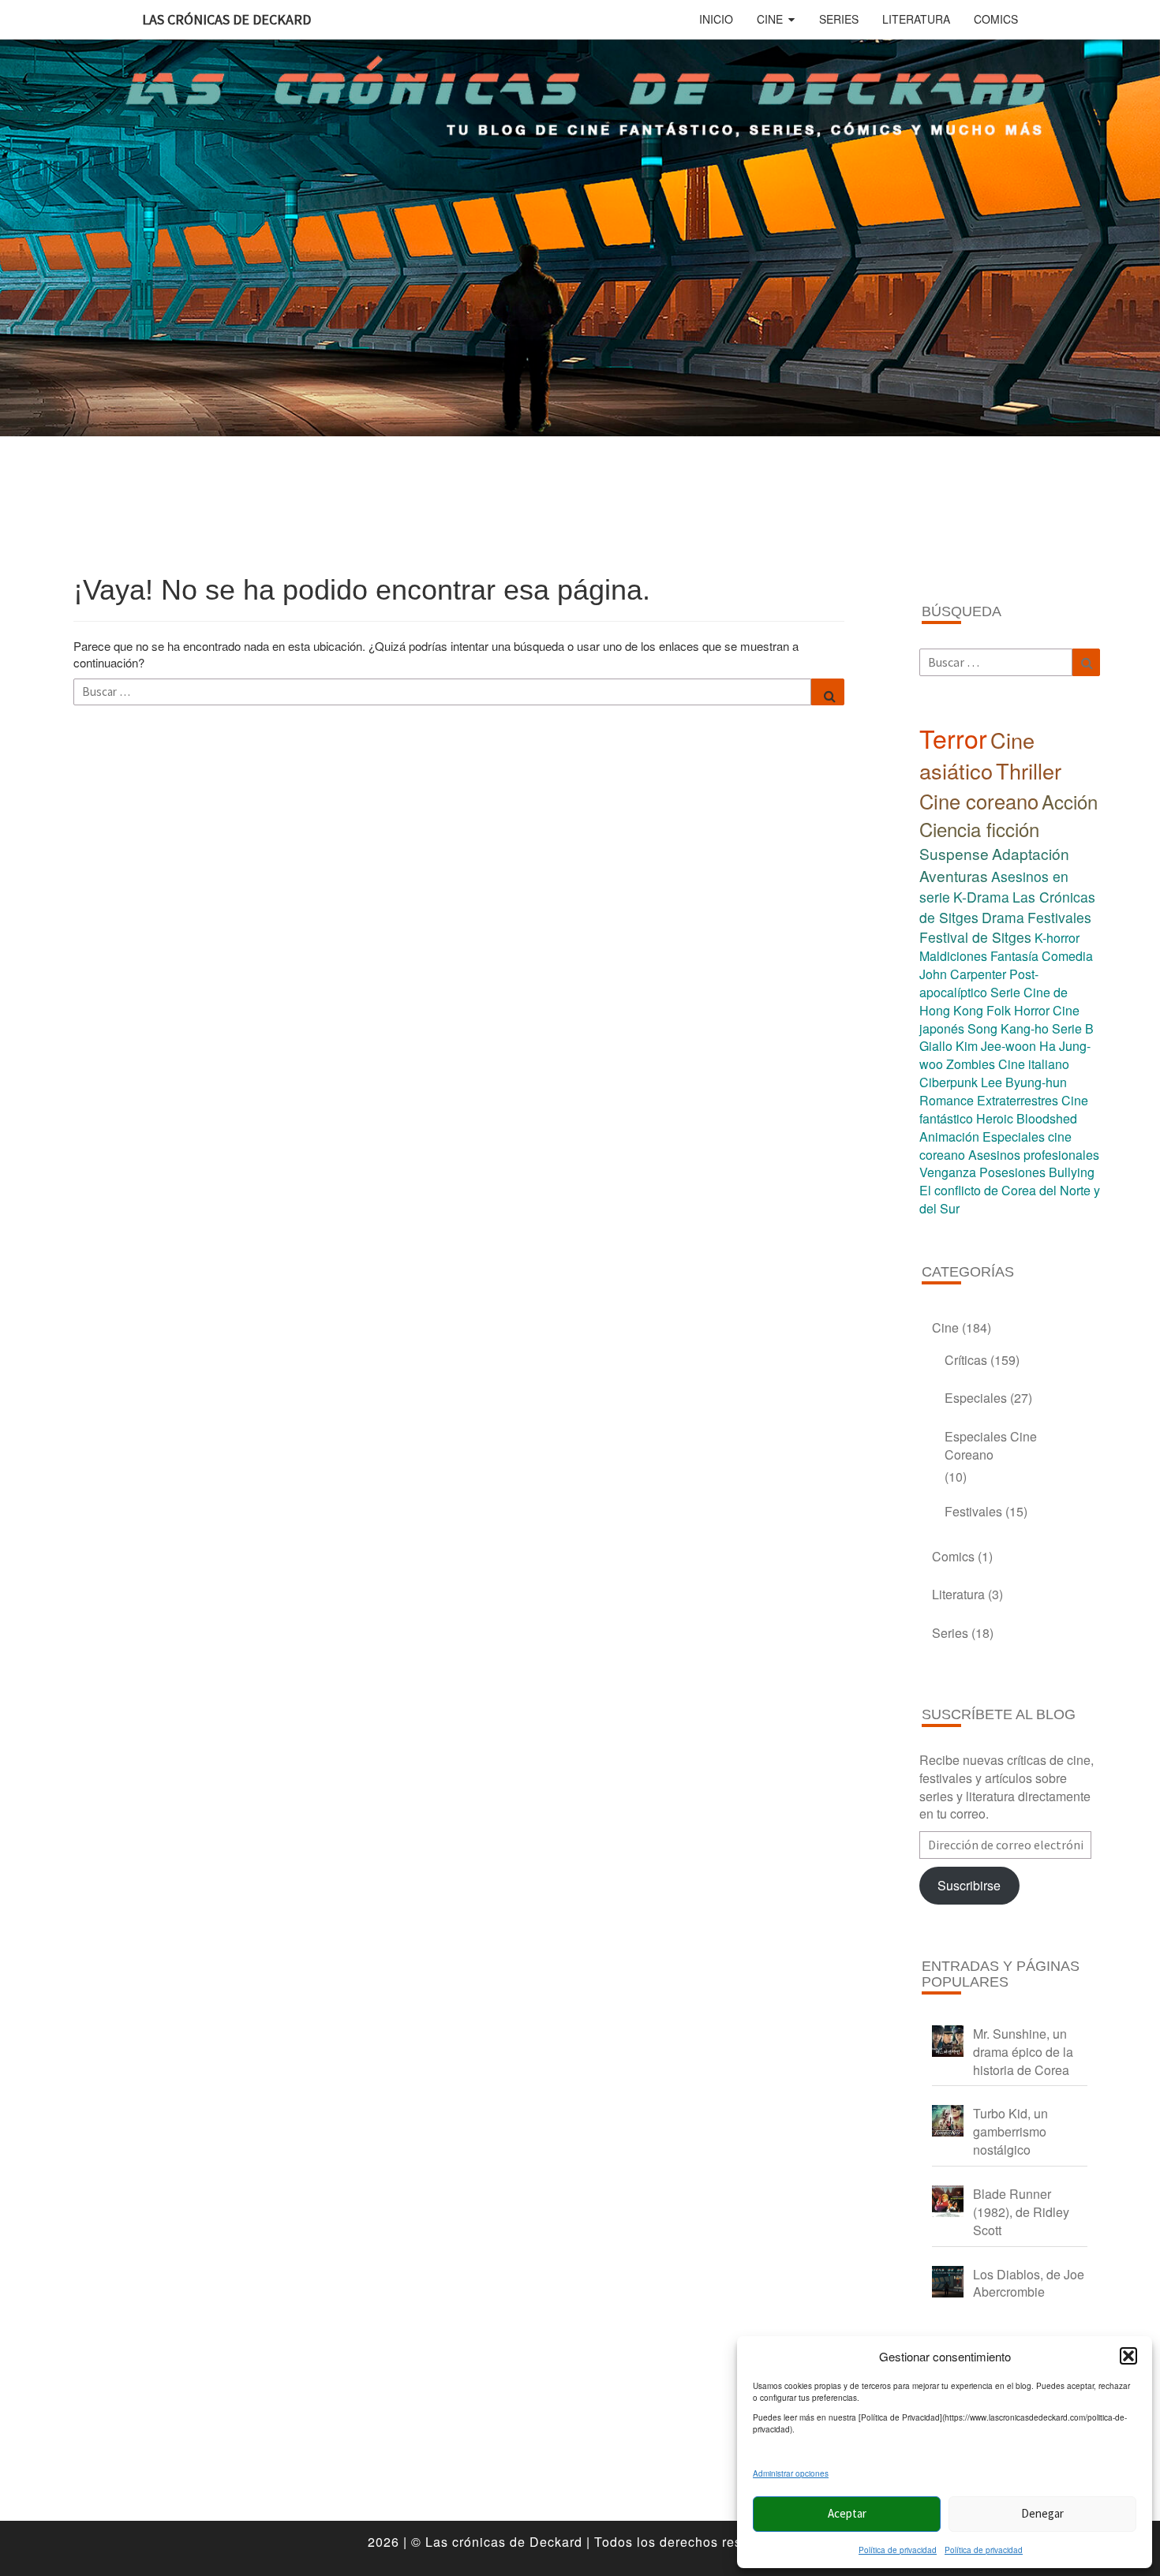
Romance (947, 1100)
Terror (953, 738)
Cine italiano (1034, 1064)
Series (839, 19)
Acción (1070, 801)
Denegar (1042, 2513)
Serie (1005, 992)
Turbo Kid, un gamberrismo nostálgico (1010, 2131)
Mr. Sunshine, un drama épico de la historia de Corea (1023, 2052)
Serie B (1073, 1028)
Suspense (954, 853)
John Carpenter (963, 974)
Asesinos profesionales (1034, 1155)
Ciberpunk (949, 1082)
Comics (996, 19)
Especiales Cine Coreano (991, 1445)
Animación (949, 1137)
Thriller (1029, 770)
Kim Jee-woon (996, 1046)
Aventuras (954, 875)
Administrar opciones (791, 2473)
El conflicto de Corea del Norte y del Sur (1010, 1199)
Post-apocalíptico (979, 983)
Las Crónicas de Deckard (226, 19)
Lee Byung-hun (1024, 1082)
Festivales (1059, 917)
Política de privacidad (898, 2550)
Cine (770, 19)
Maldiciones (953, 956)
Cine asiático (977, 755)
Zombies (971, 1064)
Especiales (976, 1398)
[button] (1128, 2356)
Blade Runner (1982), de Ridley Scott (1021, 2212)
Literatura (916, 19)
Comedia (1067, 956)
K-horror (1057, 938)
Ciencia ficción (979, 829)
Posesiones (1012, 1172)
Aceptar (847, 2513)
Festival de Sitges (975, 937)
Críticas (966, 1360)
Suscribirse (969, 1885)
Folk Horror (1018, 1010)
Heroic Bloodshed (1027, 1118)
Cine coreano (979, 801)
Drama (1003, 917)
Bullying (1072, 1172)
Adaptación (1031, 853)
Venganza (948, 1172)
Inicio (716, 19)
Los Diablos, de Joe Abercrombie (1029, 2283)
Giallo (936, 1046)
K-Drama (981, 897)
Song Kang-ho (1008, 1028)
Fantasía (1014, 956)
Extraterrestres (1018, 1100)
